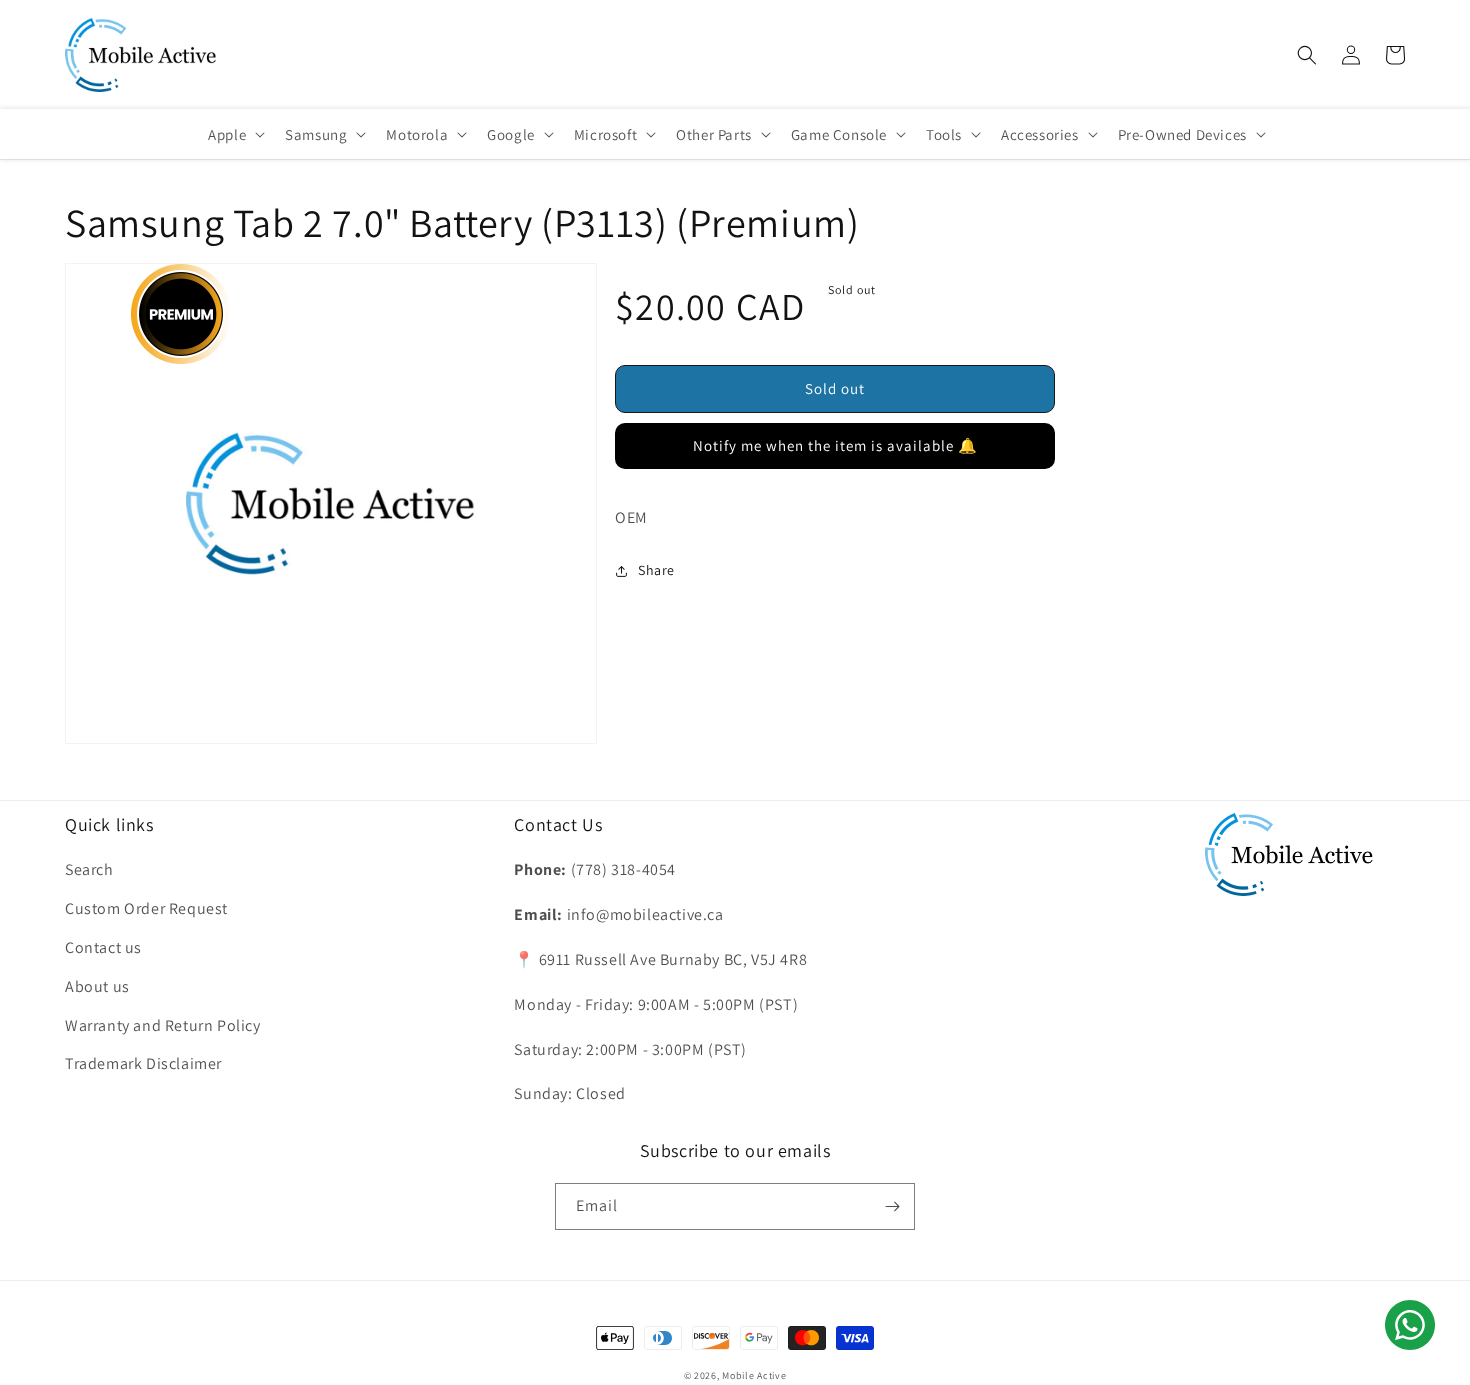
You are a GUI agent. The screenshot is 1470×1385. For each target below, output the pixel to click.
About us (97, 986)
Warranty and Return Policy (163, 1025)
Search (89, 869)
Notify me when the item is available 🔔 (835, 445)
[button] (1307, 55)
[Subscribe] (892, 1206)
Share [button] (656, 570)
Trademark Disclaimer (143, 1063)
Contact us (103, 947)
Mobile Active (754, 1375)
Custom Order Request (146, 908)
